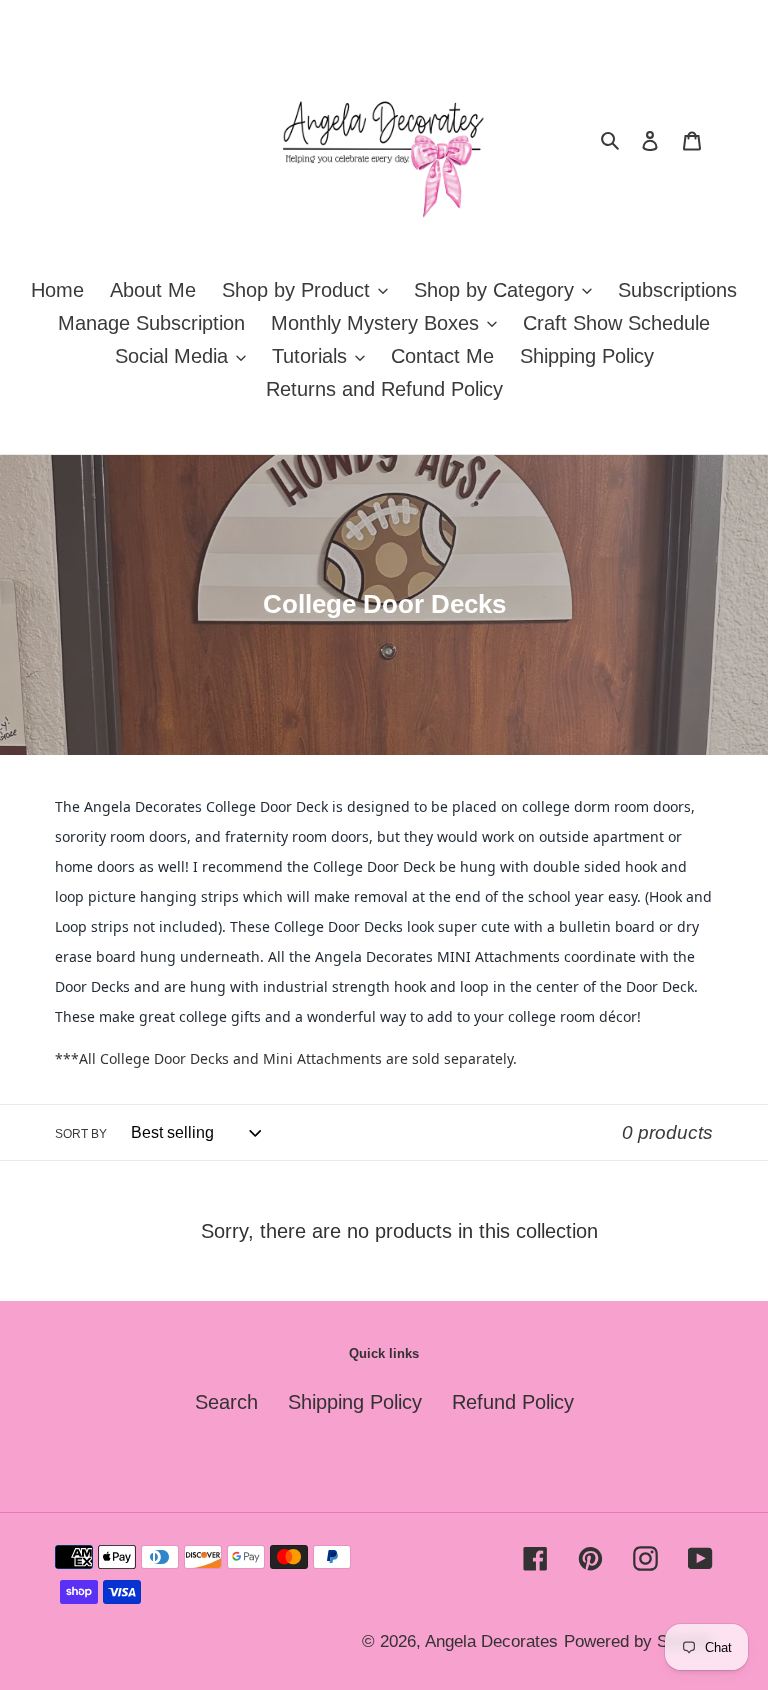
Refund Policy (513, 1402)
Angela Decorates (491, 1641)
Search (226, 1402)
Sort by (81, 1134)
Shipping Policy (355, 1402)
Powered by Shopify (638, 1641)
